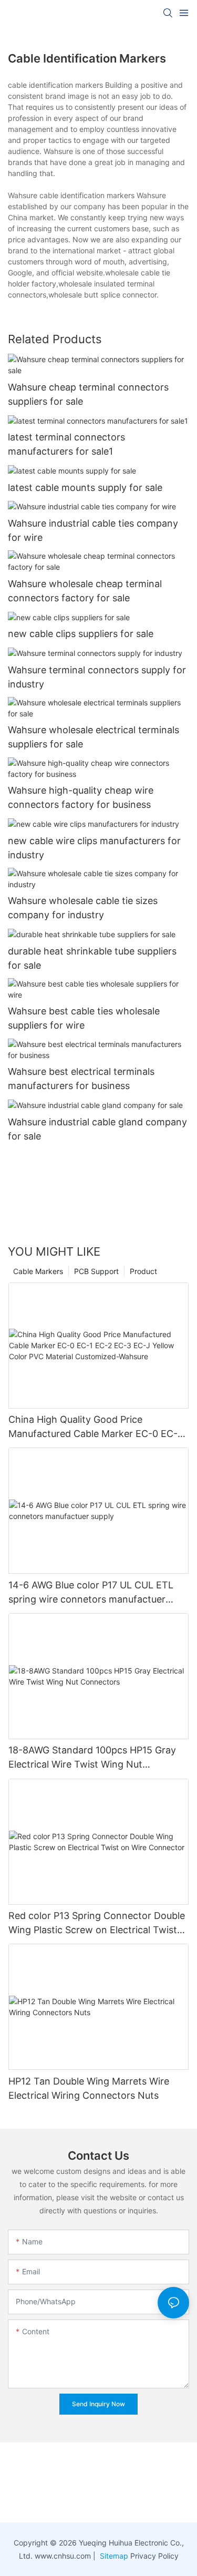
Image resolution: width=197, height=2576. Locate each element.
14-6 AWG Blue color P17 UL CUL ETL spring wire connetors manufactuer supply (91, 1593)
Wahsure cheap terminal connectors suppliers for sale (88, 394)
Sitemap (113, 2556)
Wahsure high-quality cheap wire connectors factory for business (81, 797)
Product (143, 1271)
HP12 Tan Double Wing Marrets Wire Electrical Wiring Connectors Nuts (89, 2088)
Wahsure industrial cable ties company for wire (93, 530)
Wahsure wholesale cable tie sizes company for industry (83, 908)
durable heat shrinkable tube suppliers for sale (92, 958)
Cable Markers (38, 1271)
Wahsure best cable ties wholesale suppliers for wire (84, 1018)
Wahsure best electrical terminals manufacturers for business (81, 1079)
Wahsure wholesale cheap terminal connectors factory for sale (85, 591)
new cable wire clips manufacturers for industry (94, 848)
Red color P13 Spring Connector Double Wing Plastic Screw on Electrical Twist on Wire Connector (97, 1923)
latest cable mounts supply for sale (85, 488)
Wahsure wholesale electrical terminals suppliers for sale (94, 737)
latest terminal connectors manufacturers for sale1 (66, 444)
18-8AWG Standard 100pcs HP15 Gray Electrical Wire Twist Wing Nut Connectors (92, 1758)
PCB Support (96, 1271)
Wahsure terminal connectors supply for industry (97, 677)
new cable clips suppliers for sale (81, 634)
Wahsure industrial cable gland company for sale (97, 1129)
